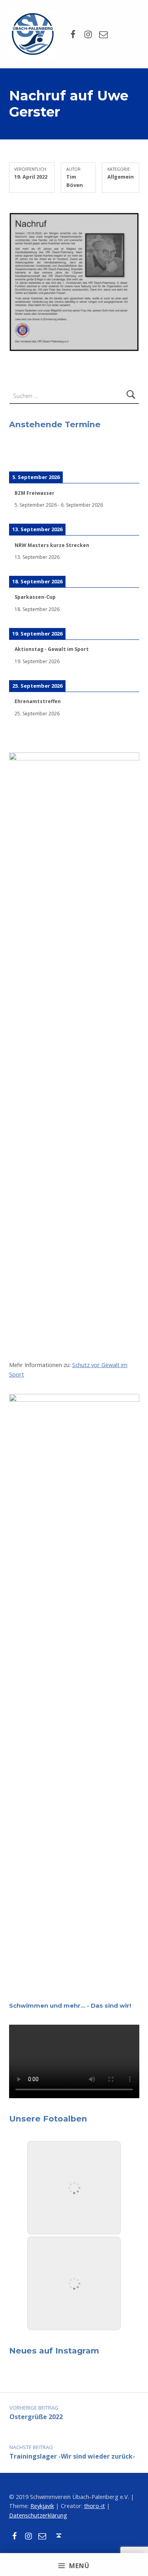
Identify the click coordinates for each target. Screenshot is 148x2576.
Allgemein (121, 177)
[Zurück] (22, 456)
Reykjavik (42, 2506)
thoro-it (95, 2506)
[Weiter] (126, 456)
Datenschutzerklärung (38, 2515)
